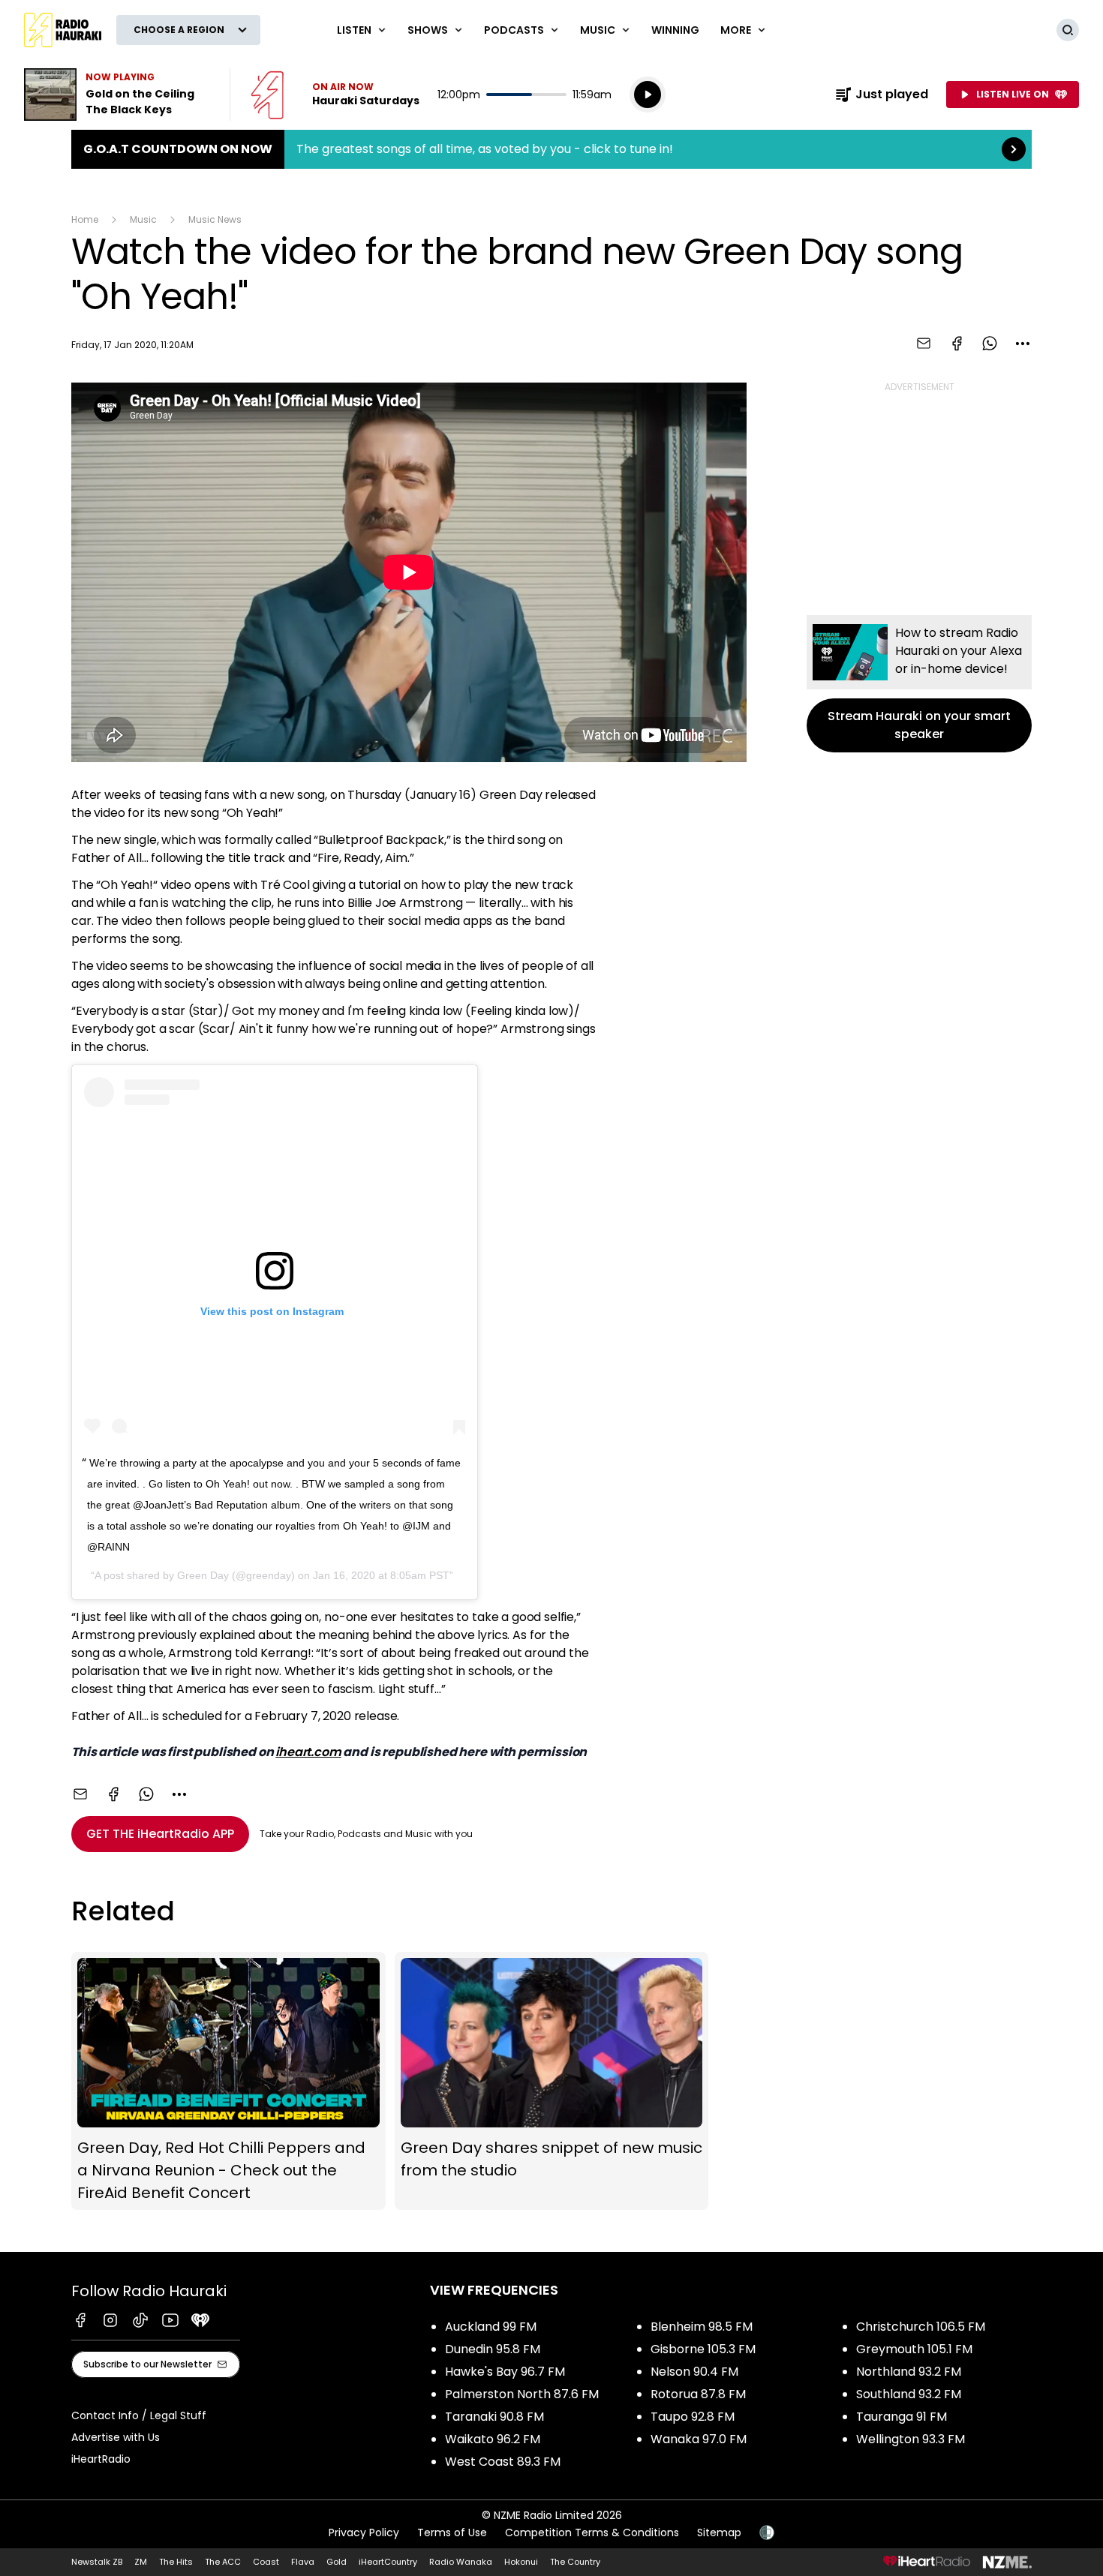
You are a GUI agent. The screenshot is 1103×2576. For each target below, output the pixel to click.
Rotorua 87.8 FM (698, 2394)
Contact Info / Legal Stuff (139, 2415)
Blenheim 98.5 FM (702, 2327)
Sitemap (719, 2532)
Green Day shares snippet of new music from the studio (552, 2081)
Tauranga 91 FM (902, 2417)
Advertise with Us (116, 2437)
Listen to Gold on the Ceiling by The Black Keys (118, 95)
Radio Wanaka (461, 2562)
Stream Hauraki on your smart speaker (919, 684)
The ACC (223, 2562)
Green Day (203, 1575)
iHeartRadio (101, 2459)
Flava (303, 2562)
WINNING (675, 30)
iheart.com (308, 1752)
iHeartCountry (388, 2562)
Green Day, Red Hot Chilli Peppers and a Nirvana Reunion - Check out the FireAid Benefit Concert (228, 2081)
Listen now (335, 95)
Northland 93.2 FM (909, 2372)
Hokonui (521, 2562)
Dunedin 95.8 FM (493, 2349)
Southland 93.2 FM (909, 2394)
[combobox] (1023, 344)
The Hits (176, 2562)
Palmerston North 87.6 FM (522, 2394)
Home (85, 219)
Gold (337, 2562)
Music (143, 219)
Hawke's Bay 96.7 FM (505, 2372)
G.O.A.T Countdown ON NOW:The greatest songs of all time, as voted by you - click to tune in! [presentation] (551, 149)
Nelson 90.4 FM (694, 2372)
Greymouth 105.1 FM (914, 2349)
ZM (141, 2562)
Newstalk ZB (97, 2562)
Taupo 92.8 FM (693, 2417)
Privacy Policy (364, 2532)
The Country (575, 2562)
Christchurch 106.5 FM (921, 2327)
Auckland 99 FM (491, 2327)
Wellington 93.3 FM (911, 2439)
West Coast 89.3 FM (503, 2462)
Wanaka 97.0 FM (699, 2439)
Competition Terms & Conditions (592, 2532)
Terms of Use (452, 2532)
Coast (266, 2562)
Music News (215, 219)
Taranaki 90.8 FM (494, 2417)
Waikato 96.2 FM (493, 2439)
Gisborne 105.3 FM (703, 2349)
